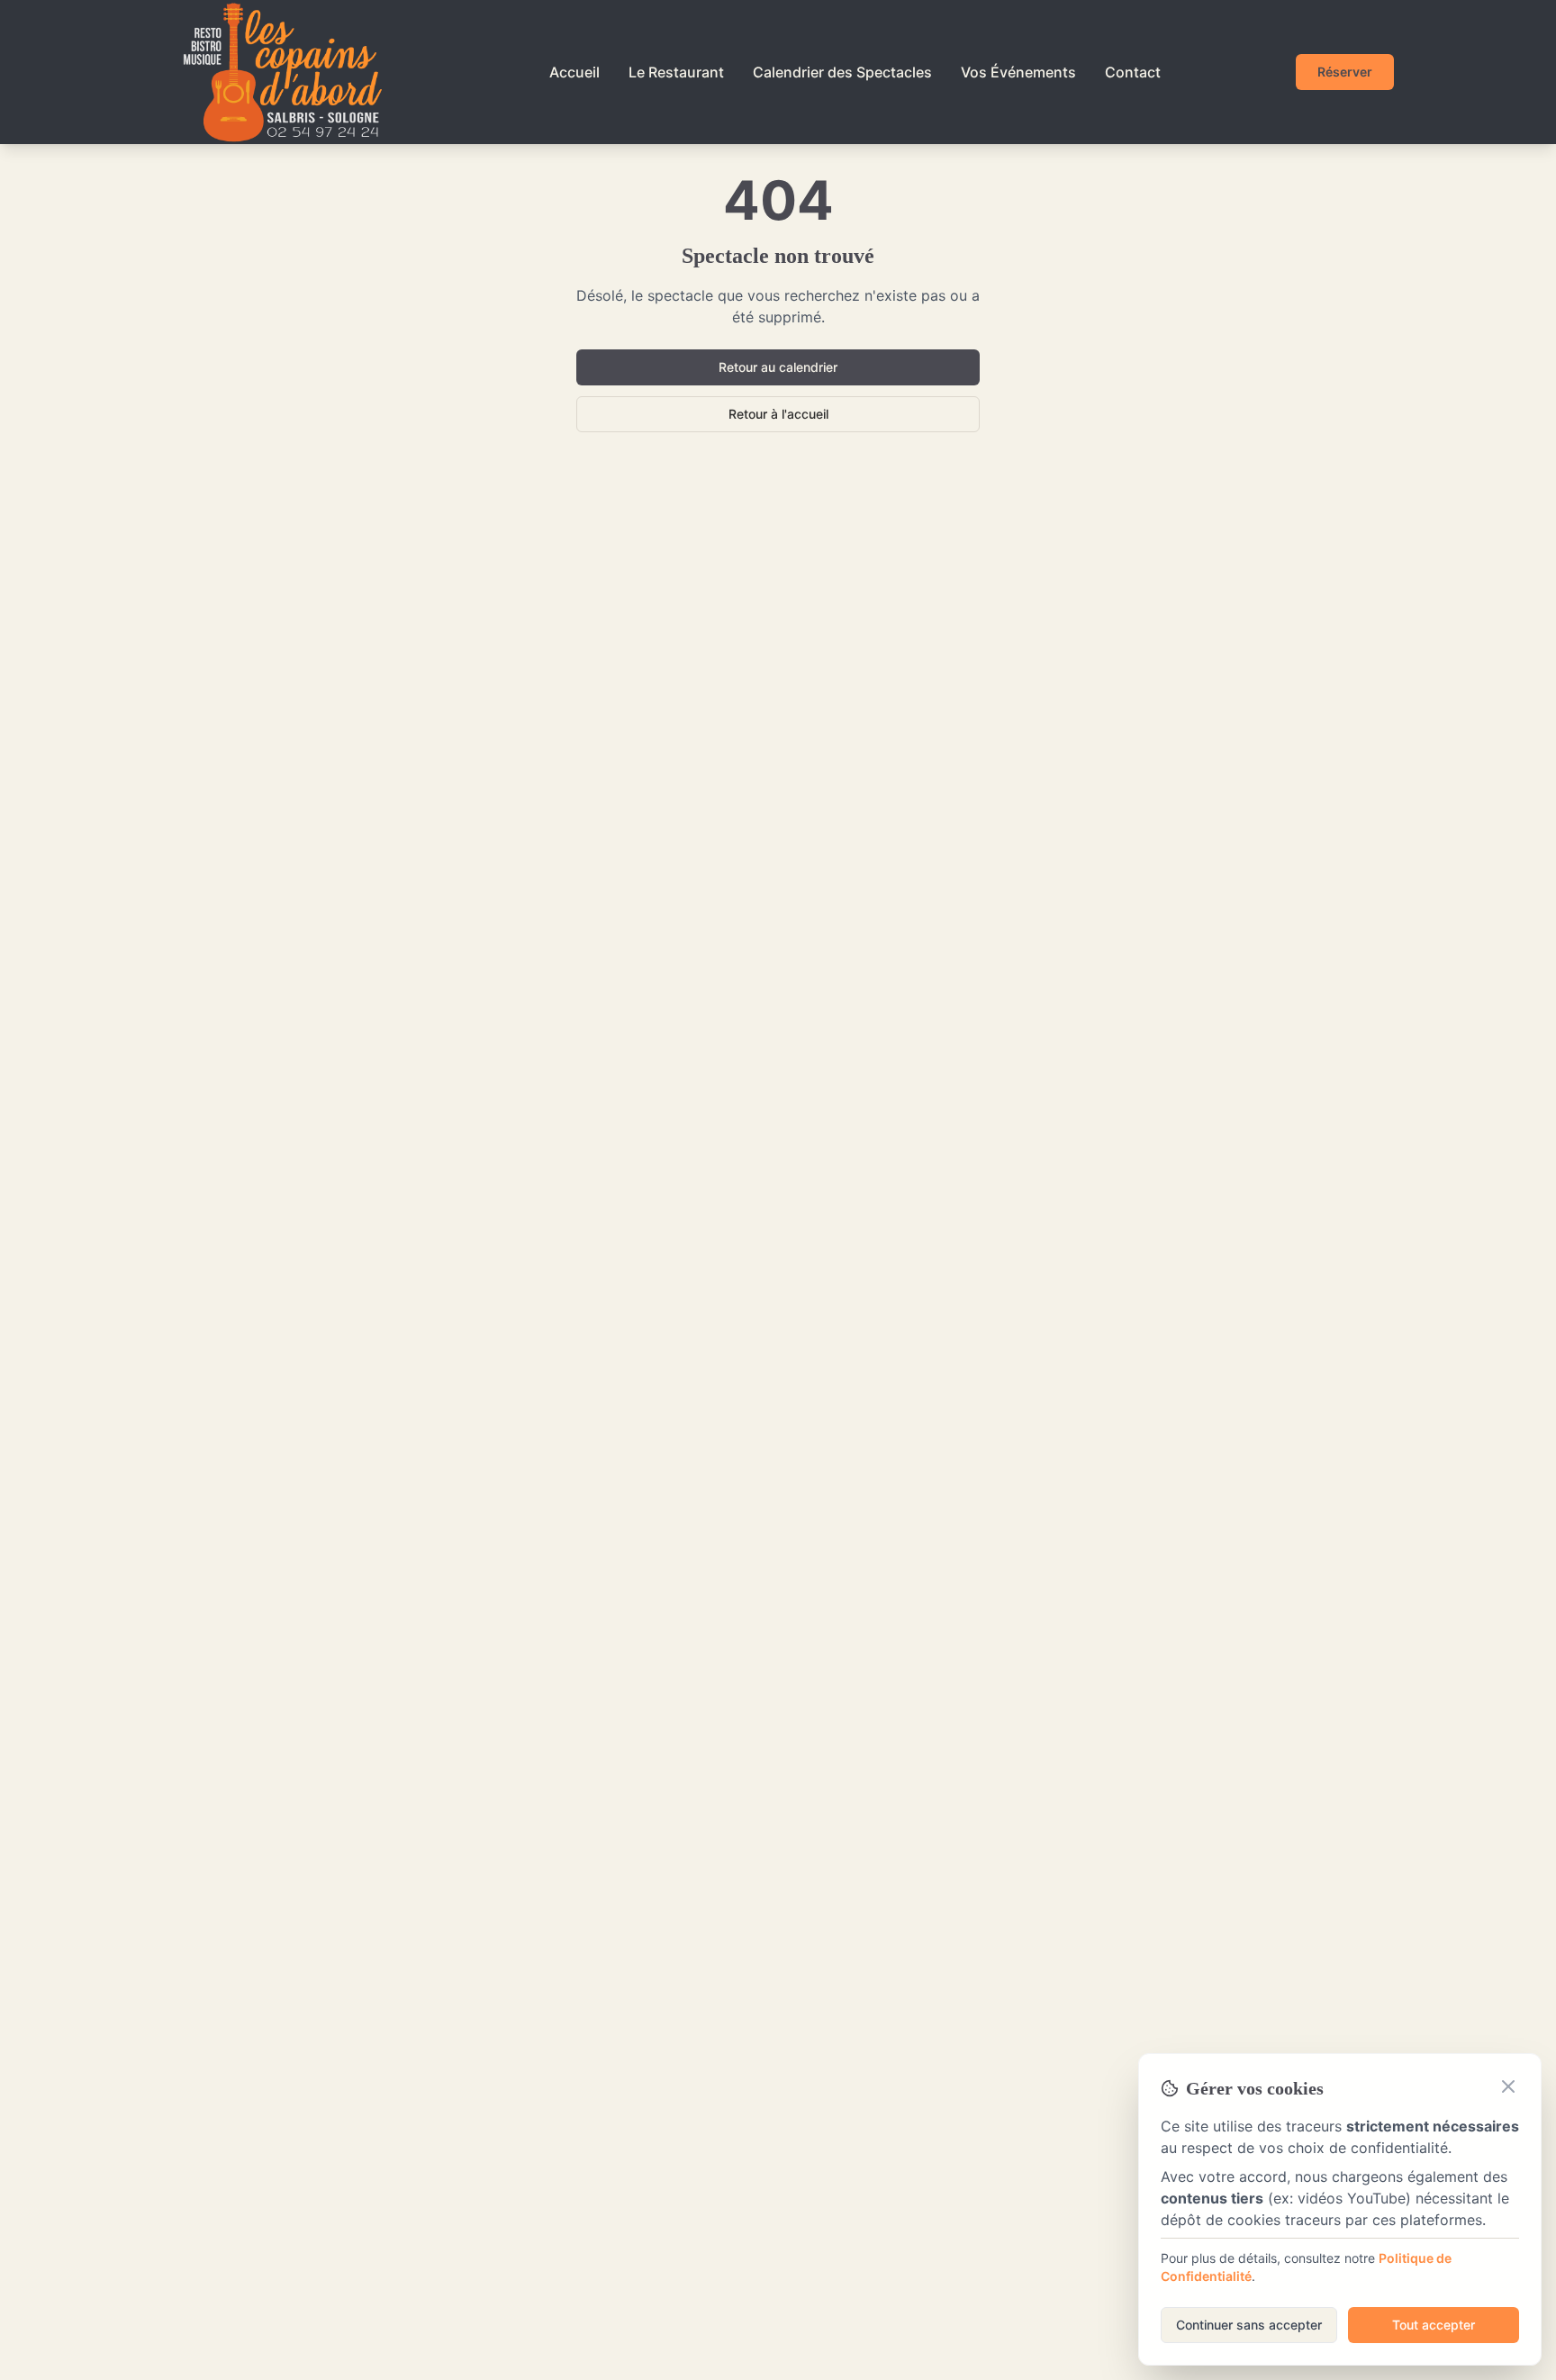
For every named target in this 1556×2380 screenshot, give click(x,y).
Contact (1133, 72)
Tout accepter (1434, 2325)
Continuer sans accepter (1249, 2325)
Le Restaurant (676, 72)
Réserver (1345, 72)
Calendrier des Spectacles (842, 72)
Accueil (574, 72)
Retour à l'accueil (778, 414)
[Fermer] (1508, 2086)
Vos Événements (1018, 72)
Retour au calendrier (778, 367)
